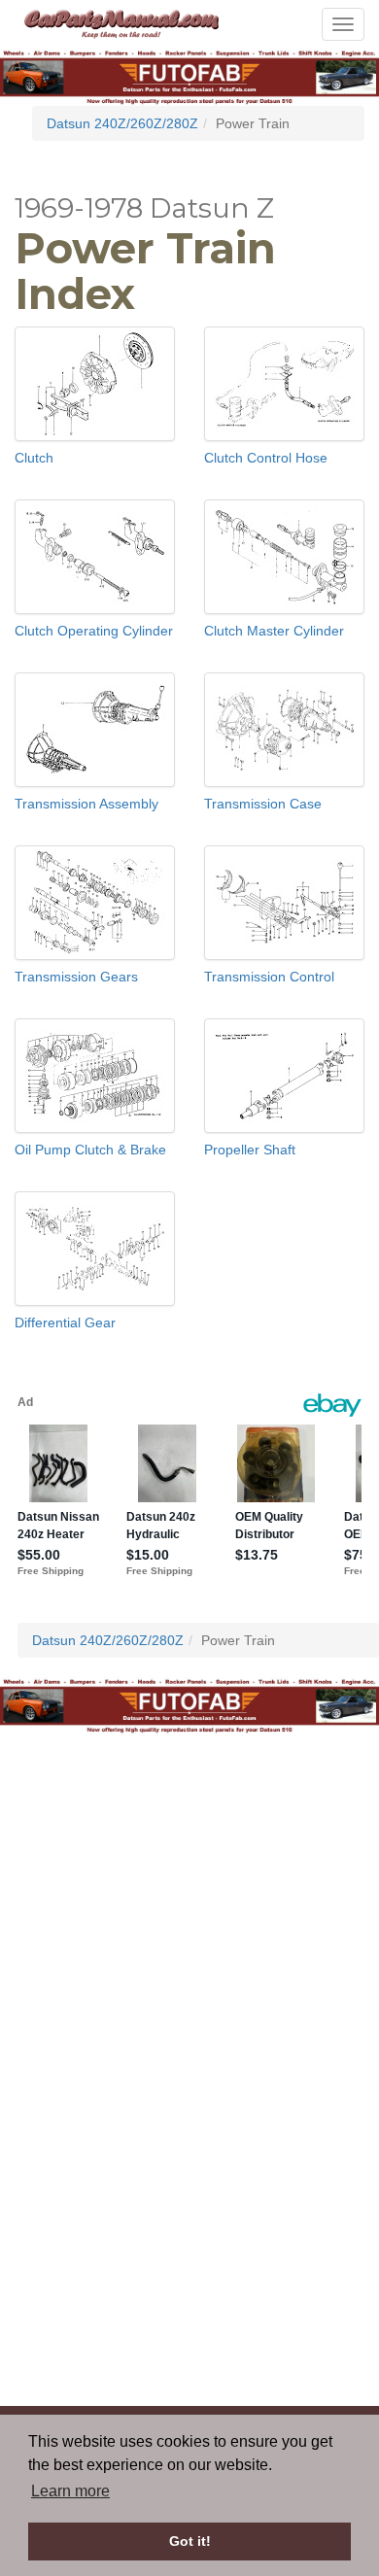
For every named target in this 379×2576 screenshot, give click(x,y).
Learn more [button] (70, 2491)
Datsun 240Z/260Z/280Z (122, 123)
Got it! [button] (190, 2541)
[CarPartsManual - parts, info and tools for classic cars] (121, 22)
